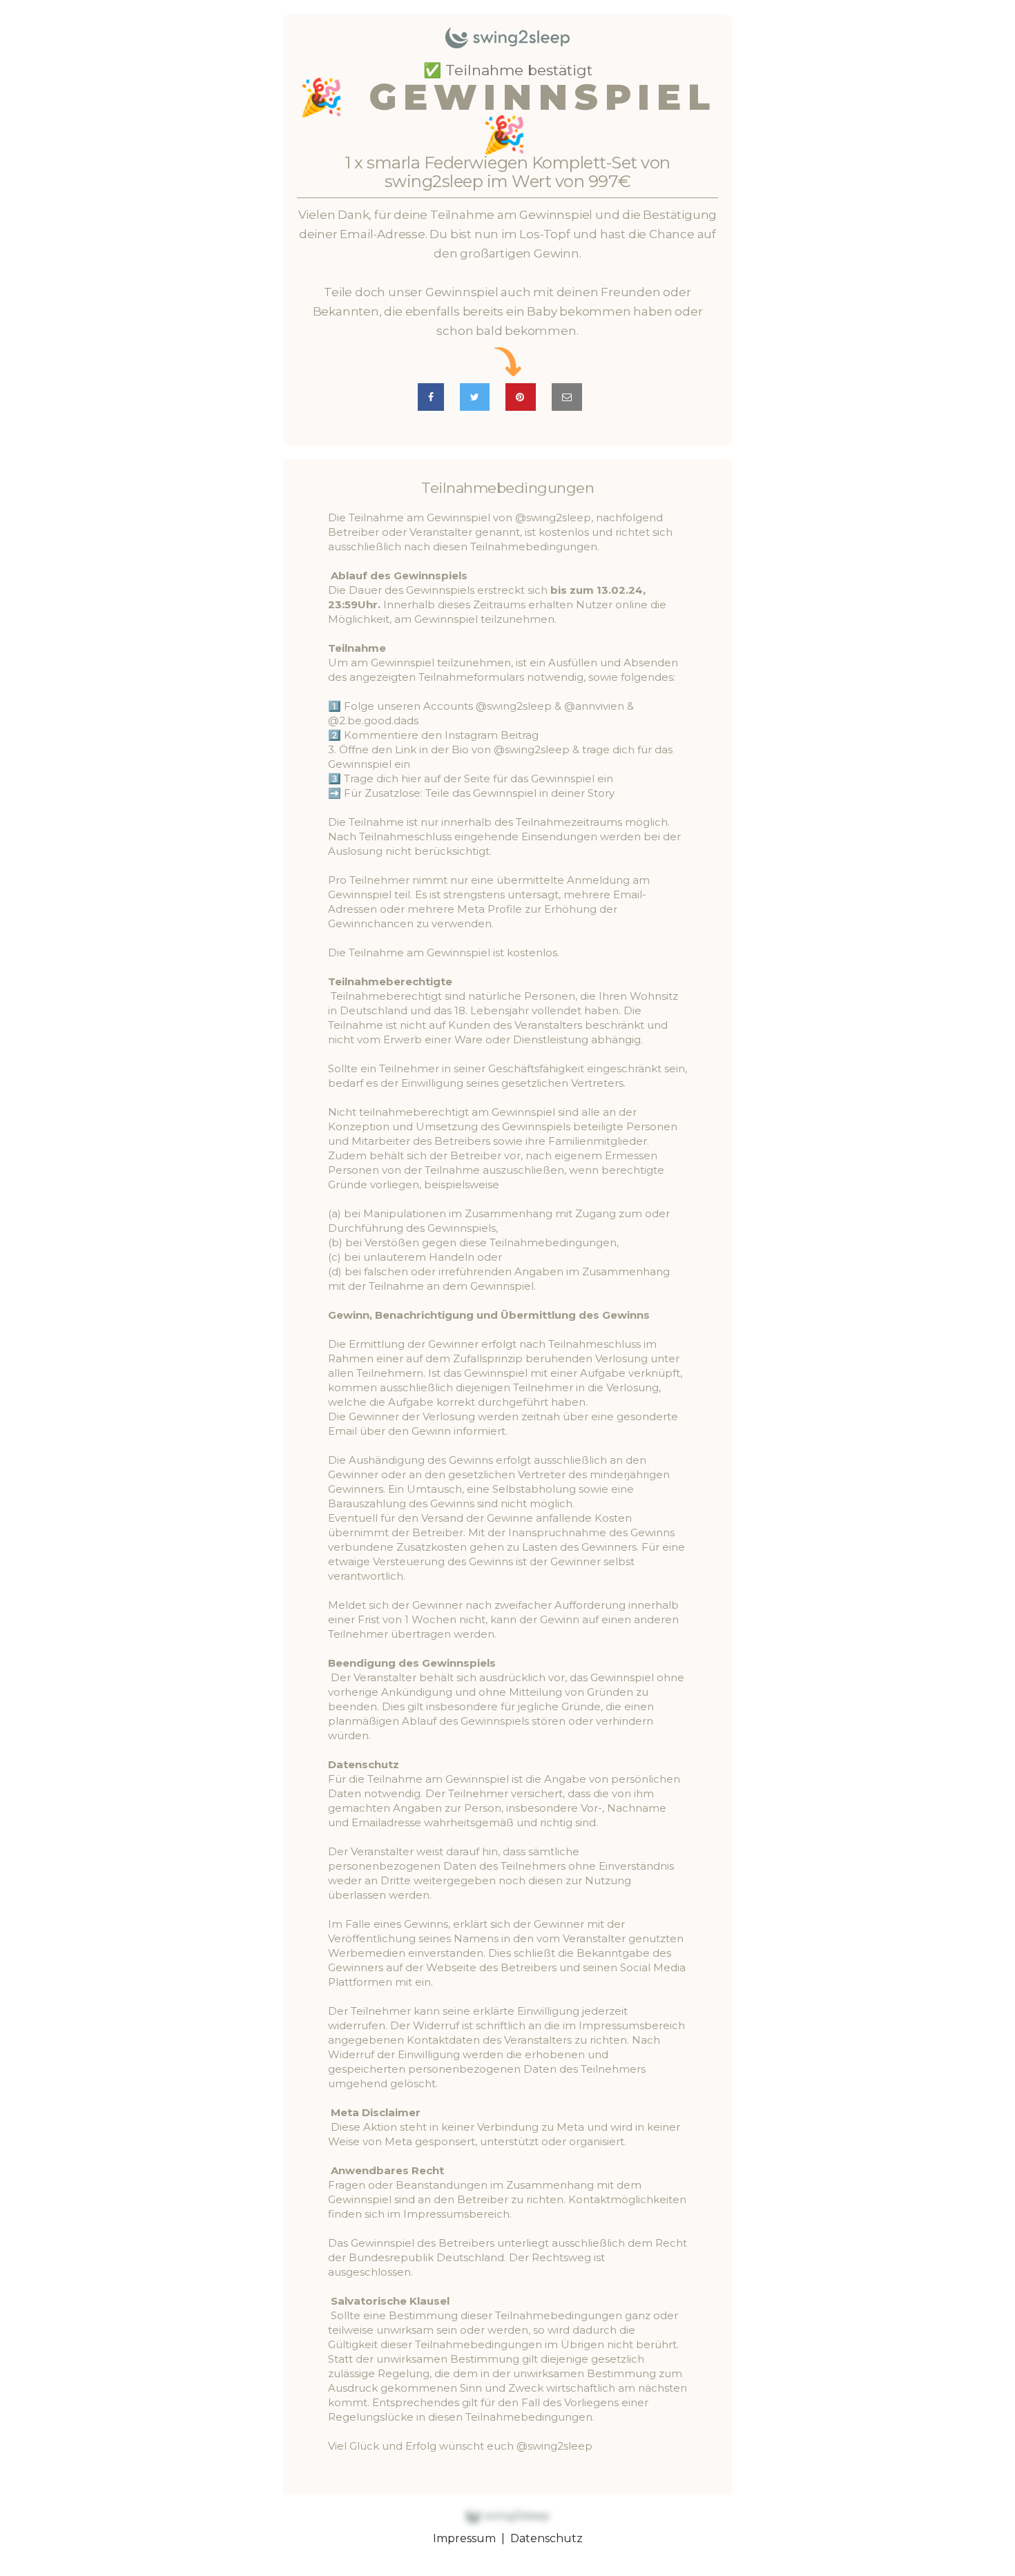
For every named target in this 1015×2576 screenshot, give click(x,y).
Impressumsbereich (456, 2214)
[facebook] (431, 397)
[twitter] (475, 397)
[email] (567, 397)
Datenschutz (547, 2538)
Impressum (464, 2538)
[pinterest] (521, 397)
